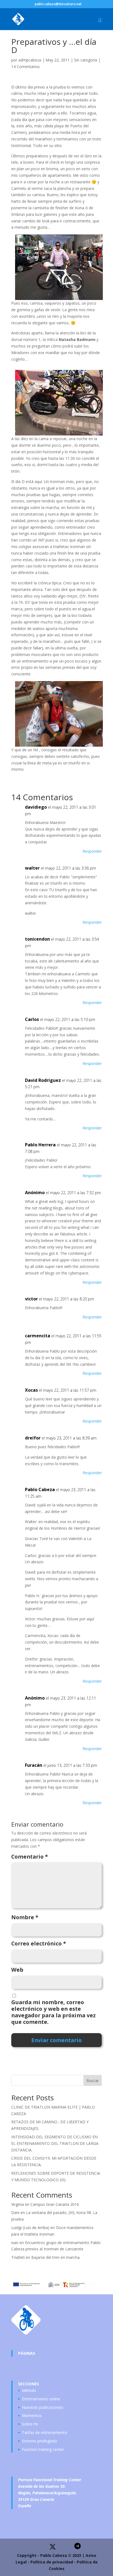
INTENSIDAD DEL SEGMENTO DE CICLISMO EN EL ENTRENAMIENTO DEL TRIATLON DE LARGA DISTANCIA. (55, 2143)
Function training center (43, 2449)
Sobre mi (30, 2424)
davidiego (36, 807)
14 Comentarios (26, 67)
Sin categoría (86, 60)
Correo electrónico (39, 1944)
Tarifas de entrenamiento (45, 2432)
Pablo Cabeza (40, 1489)
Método (29, 2390)
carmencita (38, 1336)
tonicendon (37, 939)
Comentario (30, 1857)
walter (32, 868)
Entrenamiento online (41, 2399)
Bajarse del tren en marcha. (56, 2257)
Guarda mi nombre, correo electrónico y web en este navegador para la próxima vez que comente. (53, 2012)
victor (31, 1299)
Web (17, 1970)
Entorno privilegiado (40, 2441)
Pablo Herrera (40, 1145)
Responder (92, 851)
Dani (15, 2213)
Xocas (31, 1390)
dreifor (33, 1438)
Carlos (32, 1019)
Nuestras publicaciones (43, 2407)
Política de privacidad (52, 2562)
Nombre (25, 1917)
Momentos (32, 2415)
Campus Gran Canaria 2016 (55, 2204)
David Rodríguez (43, 1080)
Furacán (34, 1765)
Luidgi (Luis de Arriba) (30, 2228)
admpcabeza (30, 60)
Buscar (93, 2081)
